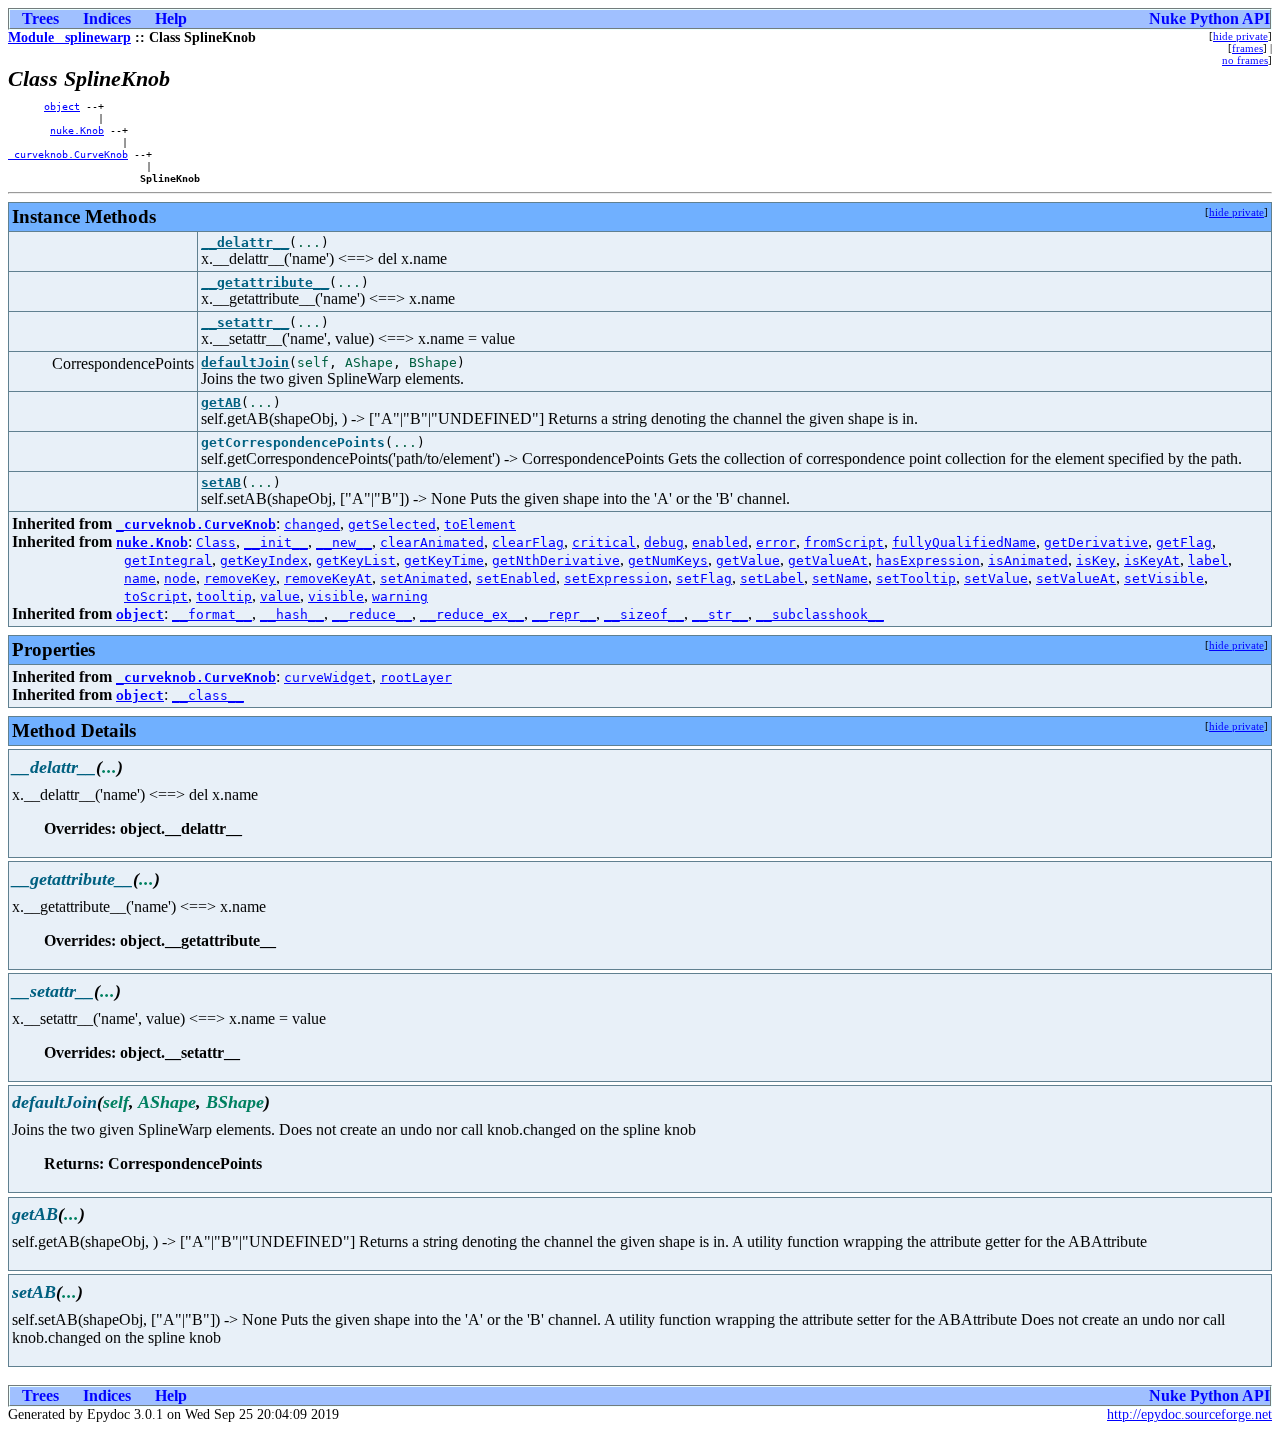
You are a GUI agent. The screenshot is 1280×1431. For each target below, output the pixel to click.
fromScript (844, 542)
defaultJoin (245, 362)
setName (840, 578)
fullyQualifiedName (964, 542)
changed (312, 524)
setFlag (704, 578)
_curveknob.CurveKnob (68, 154)
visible (336, 596)
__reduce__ (372, 614)
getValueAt (828, 560)
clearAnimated (432, 542)
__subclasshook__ (820, 614)
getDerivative (1096, 542)
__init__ (276, 542)
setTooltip (916, 578)
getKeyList (356, 560)
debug (664, 542)
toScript (156, 596)
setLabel (772, 578)
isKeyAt (1152, 560)
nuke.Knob (77, 130)
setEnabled (516, 578)
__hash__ (292, 614)
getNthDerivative (556, 560)
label (1208, 560)
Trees (40, 18)
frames (1247, 48)
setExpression (616, 578)
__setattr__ (245, 322)
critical (604, 542)
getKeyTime (444, 560)
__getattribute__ (265, 282)
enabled (720, 542)
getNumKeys (668, 560)
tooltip (224, 596)
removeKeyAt (328, 578)
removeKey (240, 578)
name (140, 578)
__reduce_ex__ (472, 614)
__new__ (344, 542)
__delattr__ (245, 242)
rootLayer (416, 677)
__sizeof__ (644, 614)
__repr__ (564, 614)
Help (171, 18)
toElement (480, 524)
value (280, 596)
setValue (996, 578)
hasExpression (928, 560)
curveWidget (328, 677)
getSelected (392, 524)
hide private (1240, 36)
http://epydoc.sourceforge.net (1189, 1414)
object (62, 106)
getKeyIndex (264, 560)
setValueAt (1076, 578)
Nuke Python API (1209, 18)
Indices (107, 18)
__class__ (208, 695)
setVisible (1164, 578)
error (776, 542)
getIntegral (168, 560)
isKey (1096, 560)
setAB (221, 482)
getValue (748, 560)
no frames (1245, 60)
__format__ (212, 614)
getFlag (1184, 542)
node (180, 578)
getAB (221, 402)
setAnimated (424, 578)
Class (216, 542)
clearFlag (528, 542)
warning (400, 596)
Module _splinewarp (69, 37)
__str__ (720, 614)
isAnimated (1028, 560)
